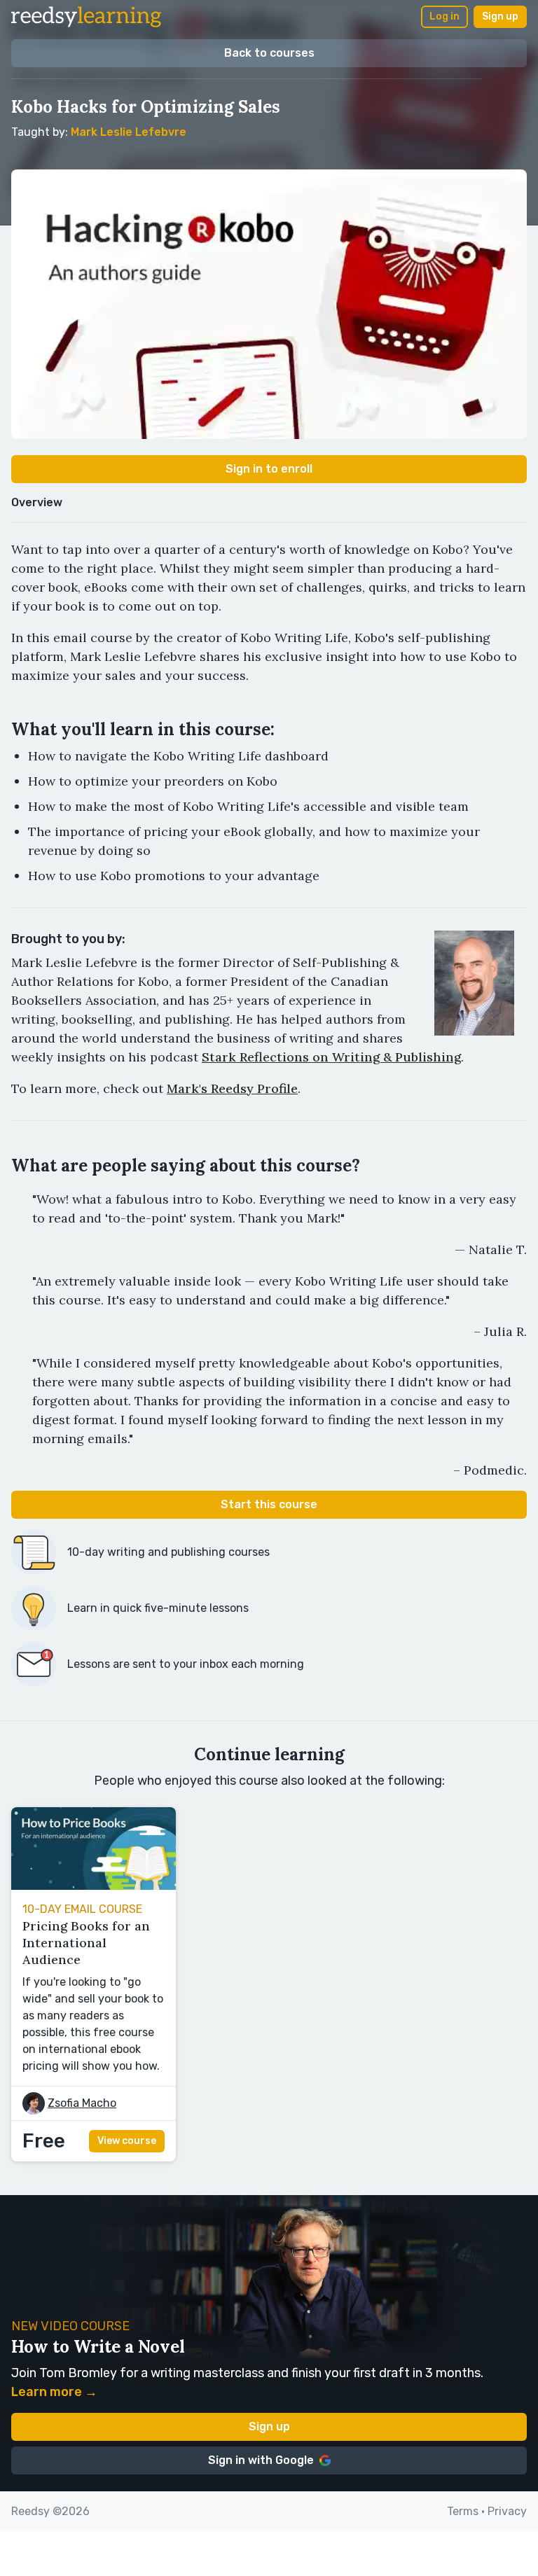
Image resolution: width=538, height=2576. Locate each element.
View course (127, 2141)
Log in (444, 16)
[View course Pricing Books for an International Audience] (94, 1886)
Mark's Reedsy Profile (232, 1088)
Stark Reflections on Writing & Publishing (331, 1057)
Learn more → (54, 2392)
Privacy (507, 2511)
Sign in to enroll (269, 469)
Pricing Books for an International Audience (86, 1943)
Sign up (500, 16)
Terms (463, 2511)
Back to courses (269, 53)
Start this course (269, 1504)
